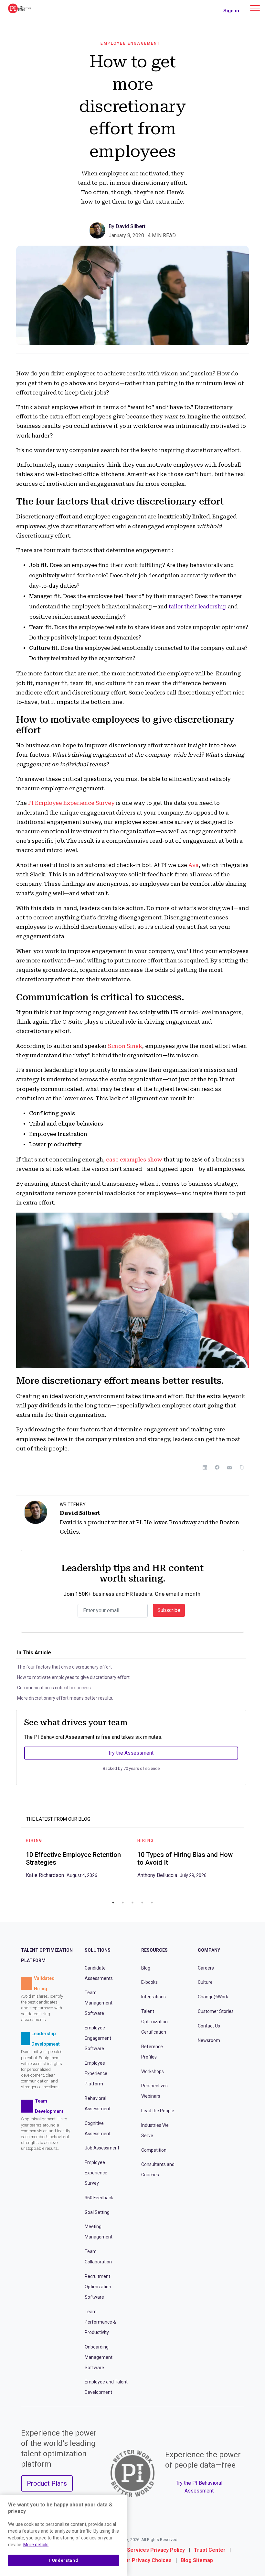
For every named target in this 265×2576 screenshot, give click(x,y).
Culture (205, 1982)
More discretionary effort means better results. (65, 1698)
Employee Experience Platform (96, 2073)
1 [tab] (113, 1903)
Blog (146, 1968)
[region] (64, 2536)
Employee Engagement (130, 43)
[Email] (229, 1467)
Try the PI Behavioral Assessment (199, 2487)
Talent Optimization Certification (154, 2022)
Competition (154, 2150)
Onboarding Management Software (99, 2357)
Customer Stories (216, 2011)
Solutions (98, 1950)
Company (209, 1950)
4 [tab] (142, 1903)
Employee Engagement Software (98, 2038)
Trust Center (210, 2550)
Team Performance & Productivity (100, 2322)
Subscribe (169, 1610)
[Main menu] (255, 8)
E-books (149, 1982)
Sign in (231, 11)
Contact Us (209, 2026)
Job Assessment (102, 2148)
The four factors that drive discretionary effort (64, 1667)
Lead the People (158, 2111)
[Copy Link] (242, 1467)
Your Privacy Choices (145, 2560)
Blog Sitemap (197, 2560)
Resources (154, 1950)
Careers (206, 1968)
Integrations (154, 1997)
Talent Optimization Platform (47, 1955)
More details (36, 2545)
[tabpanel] (77, 1860)
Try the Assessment (131, 1753)
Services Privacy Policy (156, 2550)
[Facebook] (217, 1467)
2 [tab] (123, 1903)
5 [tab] (152, 1903)
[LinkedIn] (205, 1467)
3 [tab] (132, 1903)
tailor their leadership (198, 607)
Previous (16, 1864)
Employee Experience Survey (96, 2173)
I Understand (64, 2560)
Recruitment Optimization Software (98, 2287)
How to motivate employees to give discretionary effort (73, 1677)
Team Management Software (99, 2003)
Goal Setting (97, 2212)
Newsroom (209, 2040)
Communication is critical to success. (54, 1688)
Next (249, 1864)
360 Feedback (99, 2198)
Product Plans (47, 2483)
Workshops (153, 2071)
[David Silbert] (99, 230)
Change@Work (213, 1997)
